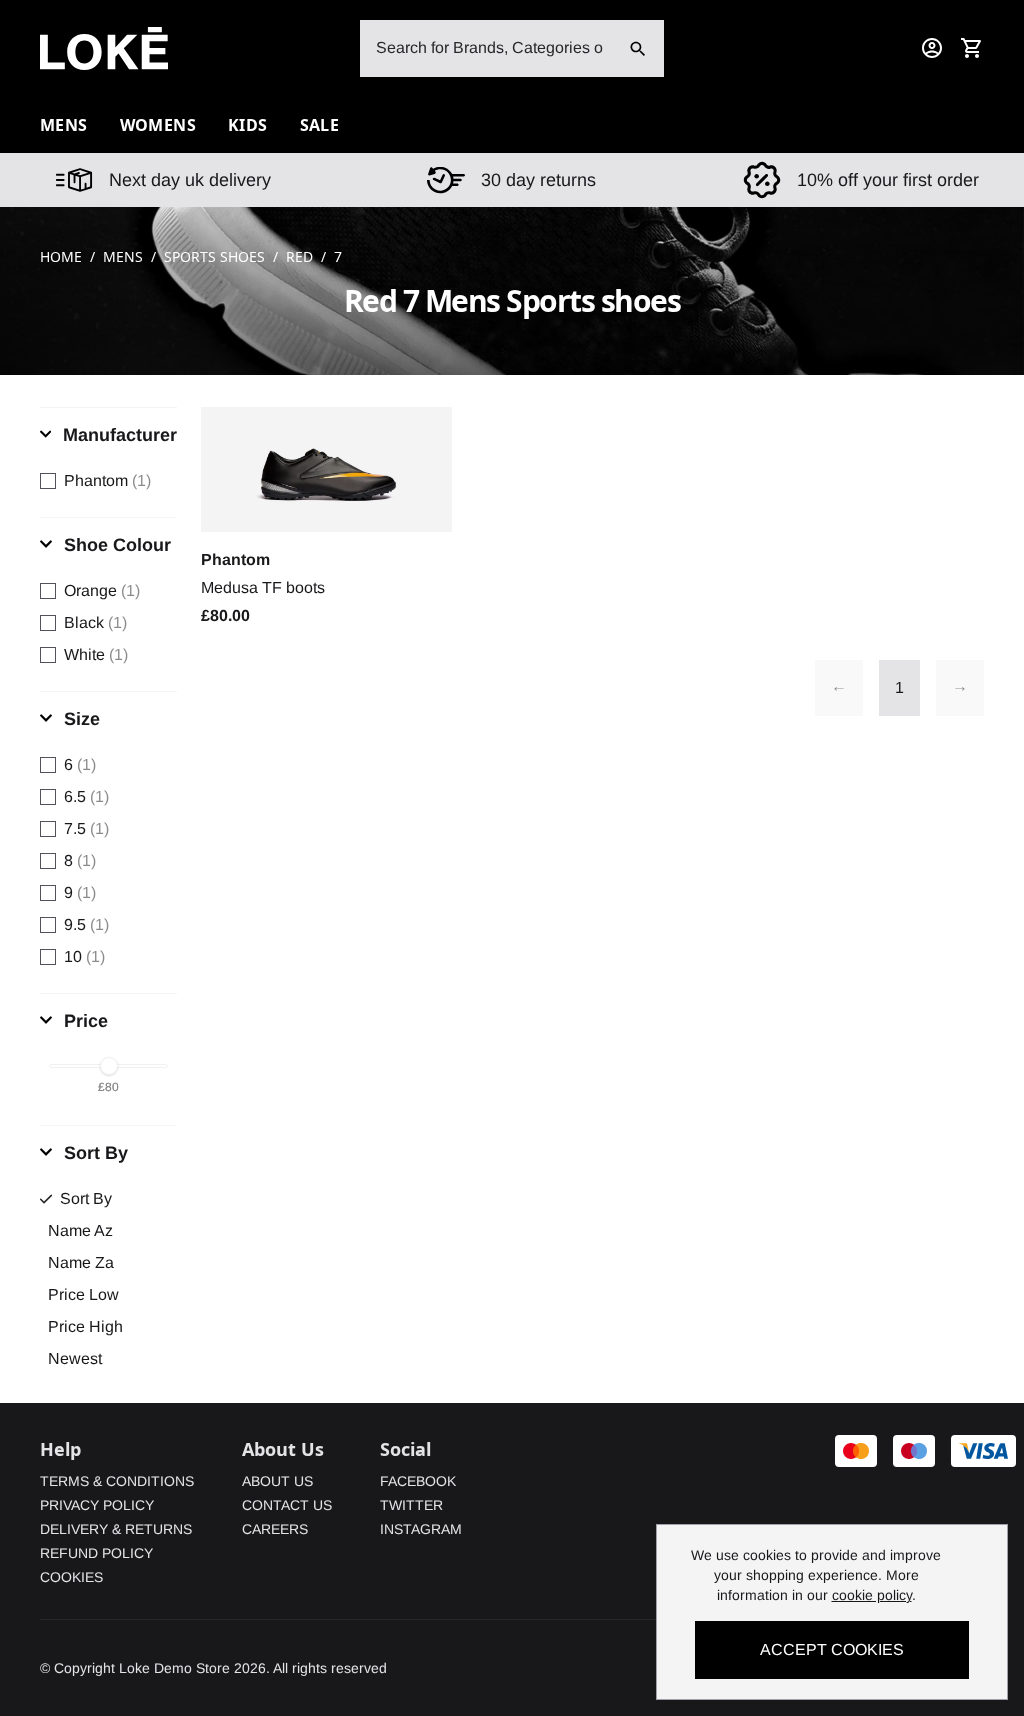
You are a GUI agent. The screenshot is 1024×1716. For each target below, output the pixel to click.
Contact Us (287, 1505)
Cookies (71, 1577)
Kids (248, 125)
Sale (320, 125)
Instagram (421, 1529)
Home (61, 256)
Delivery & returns (116, 1529)
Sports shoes (214, 256)
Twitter (411, 1505)
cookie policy (872, 1595)
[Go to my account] (932, 48)
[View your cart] (972, 48)
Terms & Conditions (117, 1481)
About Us (277, 1481)
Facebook (418, 1481)
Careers (275, 1529)
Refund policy (96, 1553)
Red (299, 256)
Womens (158, 125)
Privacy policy (97, 1505)
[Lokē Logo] (104, 48)
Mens (123, 256)
